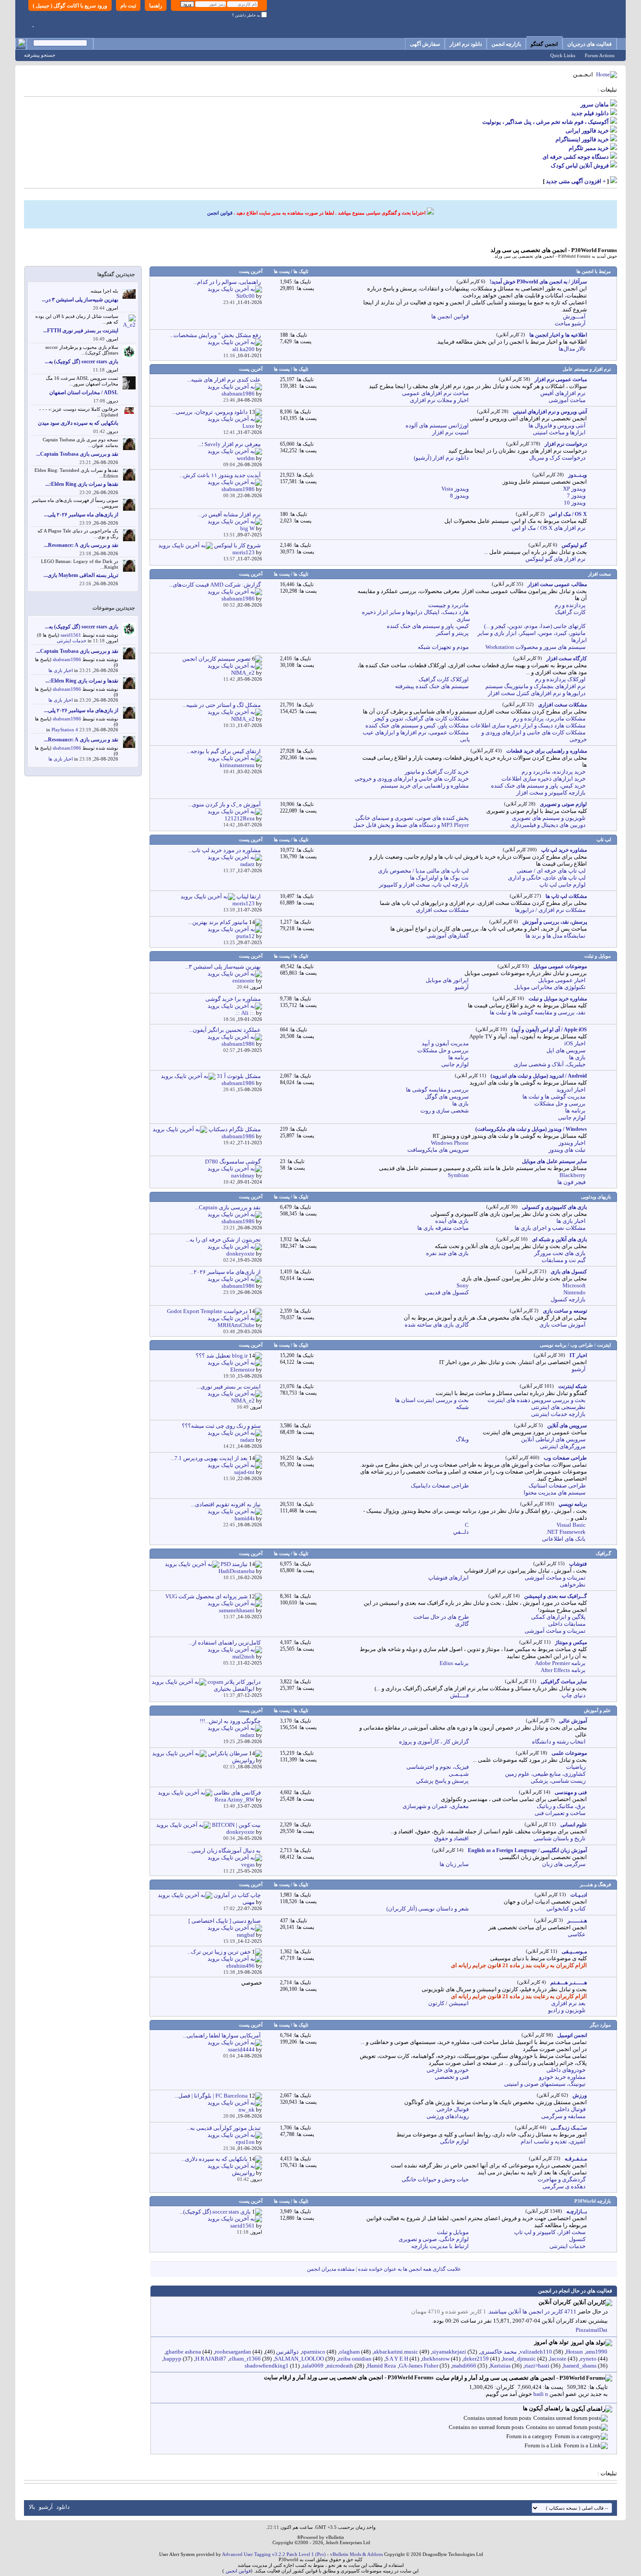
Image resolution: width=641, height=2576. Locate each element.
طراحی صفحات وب (565, 1458)
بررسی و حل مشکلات (443, 1050)
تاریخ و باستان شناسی (560, 1838)
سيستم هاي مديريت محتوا (555, 1493)
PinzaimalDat (592, 2330)
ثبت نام (128, 6)
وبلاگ (462, 1439)
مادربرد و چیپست (448, 605)
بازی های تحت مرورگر (560, 1253)
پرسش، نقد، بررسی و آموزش (555, 922)
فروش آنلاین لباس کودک (580, 165)
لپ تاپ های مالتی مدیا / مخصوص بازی (423, 871)
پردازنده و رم (570, 605)
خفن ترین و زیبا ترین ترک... (219, 1952)
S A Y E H (397, 2359)
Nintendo (575, 1292)
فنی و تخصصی (452, 2077)
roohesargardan (233, 2352)
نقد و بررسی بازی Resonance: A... (81, 545)
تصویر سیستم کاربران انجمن (217, 659)
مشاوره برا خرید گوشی (233, 999)
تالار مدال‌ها (572, 349)
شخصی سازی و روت (445, 1111)
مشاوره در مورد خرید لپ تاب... (224, 850)
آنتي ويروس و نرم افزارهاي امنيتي (550, 412)
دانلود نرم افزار (466, 44)
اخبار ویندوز (572, 1143)
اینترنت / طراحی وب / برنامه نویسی (575, 1345)
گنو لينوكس (574, 545)
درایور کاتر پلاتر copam (234, 1682)
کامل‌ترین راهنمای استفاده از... (225, 1643)
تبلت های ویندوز (567, 1150)
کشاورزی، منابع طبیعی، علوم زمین (545, 1774)
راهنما (156, 6)
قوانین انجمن (220, 213)
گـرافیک (603, 1553)
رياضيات (576, 1767)
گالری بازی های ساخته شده (437, 1325)
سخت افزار (600, 574)
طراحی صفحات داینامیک (440, 1486)
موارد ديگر (600, 2025)
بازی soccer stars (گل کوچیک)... (215, 2212)
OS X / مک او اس (568, 514)
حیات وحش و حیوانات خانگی (435, 2179)
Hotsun (575, 2352)
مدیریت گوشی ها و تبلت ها (554, 1097)
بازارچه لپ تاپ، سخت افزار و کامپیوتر (424, 885)
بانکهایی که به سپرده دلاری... (214, 2159)
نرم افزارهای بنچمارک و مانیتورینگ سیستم (535, 686)
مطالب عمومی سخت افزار (557, 584)
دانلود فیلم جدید (590, 113)
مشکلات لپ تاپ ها (566, 896)
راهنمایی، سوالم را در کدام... (227, 282)
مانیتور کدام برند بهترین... (218, 922)
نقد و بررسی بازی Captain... (228, 1207)
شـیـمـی (459, 1774)
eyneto (588, 2359)
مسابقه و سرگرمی (563, 2116)
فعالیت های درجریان (590, 44)
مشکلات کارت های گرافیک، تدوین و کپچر (421, 718)
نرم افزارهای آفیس (563, 393)
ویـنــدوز (578, 475)
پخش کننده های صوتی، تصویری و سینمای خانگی (412, 818)
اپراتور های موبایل (447, 980)
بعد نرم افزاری (568, 2003)
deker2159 (476, 2359)
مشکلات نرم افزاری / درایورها (550, 910)
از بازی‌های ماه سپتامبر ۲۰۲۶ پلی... (81, 515)
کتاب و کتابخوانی (566, 1909)
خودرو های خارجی (448, 2070)
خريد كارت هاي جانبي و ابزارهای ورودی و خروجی (412, 779)
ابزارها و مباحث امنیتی (559, 432)
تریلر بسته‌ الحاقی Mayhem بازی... (81, 575)
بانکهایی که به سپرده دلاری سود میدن (78, 423)
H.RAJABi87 (211, 2359)
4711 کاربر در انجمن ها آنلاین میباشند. (532, 2312)
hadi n (541, 2394)
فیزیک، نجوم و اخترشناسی (438, 1767)
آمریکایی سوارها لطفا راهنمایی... (222, 2035)
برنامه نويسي (573, 1504)
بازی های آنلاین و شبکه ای (559, 1239)
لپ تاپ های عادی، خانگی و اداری (547, 878)
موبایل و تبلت (598, 956)
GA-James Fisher (419, 2366)
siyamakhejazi (449, 2352)
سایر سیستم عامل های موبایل (554, 1161)
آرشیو (462, 987)
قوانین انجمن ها (450, 316)
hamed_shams (580, 2366)
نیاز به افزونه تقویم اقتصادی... (226, 1504)
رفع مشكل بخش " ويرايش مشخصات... (215, 335)
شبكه (462, 1407)
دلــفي (461, 1532)
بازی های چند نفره (447, 1253)
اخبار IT (578, 1355)
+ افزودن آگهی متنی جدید (576, 181)
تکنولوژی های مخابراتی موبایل (550, 987)
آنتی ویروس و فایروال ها (557, 425)
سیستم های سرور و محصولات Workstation (535, 647)
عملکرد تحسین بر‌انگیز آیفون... (225, 1030)
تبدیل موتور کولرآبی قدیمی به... (223, 2128)
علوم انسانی (574, 1825)
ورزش (580, 2095)
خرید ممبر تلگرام (589, 148)
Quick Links (563, 55)
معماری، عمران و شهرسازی (436, 1806)
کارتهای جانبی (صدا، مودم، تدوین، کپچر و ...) (535, 626)
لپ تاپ (604, 839)
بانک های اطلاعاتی (564, 1539)
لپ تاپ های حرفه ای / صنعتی (551, 871)
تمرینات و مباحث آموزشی (555, 1578)
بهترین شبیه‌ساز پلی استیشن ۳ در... (80, 300)
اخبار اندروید (571, 1090)
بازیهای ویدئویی (596, 1197)
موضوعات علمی (569, 1753)
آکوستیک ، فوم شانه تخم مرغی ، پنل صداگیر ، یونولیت (546, 122)
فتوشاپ (578, 1564)
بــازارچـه (577, 2211)
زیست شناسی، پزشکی (558, 1781)
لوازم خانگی (454, 2141)
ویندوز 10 (575, 503)
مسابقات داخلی (567, 1624)
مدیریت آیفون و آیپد (445, 1043)
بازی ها (577, 1057)
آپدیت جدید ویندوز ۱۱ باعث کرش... (220, 475)
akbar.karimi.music (396, 2352)
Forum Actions (600, 55)
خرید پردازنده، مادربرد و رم (554, 772)
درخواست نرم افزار (566, 444)
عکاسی (577, 1934)
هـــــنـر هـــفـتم (569, 1982)
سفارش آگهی (425, 44)
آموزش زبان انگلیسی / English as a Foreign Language (527, 1850)
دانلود (63, 2507)
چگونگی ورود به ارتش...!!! (230, 1721)
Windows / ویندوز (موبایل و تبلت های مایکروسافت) (531, 1129)
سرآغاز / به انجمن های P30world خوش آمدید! (538, 282)
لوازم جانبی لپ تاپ (563, 885)
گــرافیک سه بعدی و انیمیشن (556, 1596)
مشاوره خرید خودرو (562, 2077)
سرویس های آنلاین (567, 1426)
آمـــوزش (574, 316)
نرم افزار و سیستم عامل (587, 369)
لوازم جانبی (455, 1064)
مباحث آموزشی (567, 400)
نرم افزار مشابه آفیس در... (229, 514)
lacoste (558, 2359)
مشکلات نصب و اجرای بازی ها (550, 1228)
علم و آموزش (597, 1710)
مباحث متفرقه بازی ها (443, 1228)
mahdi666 (464, 2366)
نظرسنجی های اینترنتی (558, 1407)
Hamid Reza (382, 2366)
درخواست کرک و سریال (557, 458)
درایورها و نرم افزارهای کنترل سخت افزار (537, 693)
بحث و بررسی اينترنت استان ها (432, 1400)
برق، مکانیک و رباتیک (561, 1806)
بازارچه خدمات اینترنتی (558, 1414)
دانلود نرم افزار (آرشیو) (441, 458)
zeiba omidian (355, 2359)
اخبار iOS (575, 1043)
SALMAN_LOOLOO (299, 2359)
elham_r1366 (245, 2359)
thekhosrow (436, 2359)
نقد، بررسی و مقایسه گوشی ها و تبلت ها (538, 1012)
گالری (462, 1624)
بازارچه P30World (593, 2201)
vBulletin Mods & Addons (356, 2554)
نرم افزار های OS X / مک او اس (549, 528)
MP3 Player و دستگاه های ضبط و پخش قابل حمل (411, 825)
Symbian (458, 1175)
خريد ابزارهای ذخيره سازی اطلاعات (544, 779)
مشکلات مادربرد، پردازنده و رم (549, 718)
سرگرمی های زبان (564, 1864)
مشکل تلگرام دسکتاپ (235, 1129)
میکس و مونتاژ (571, 1642)
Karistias (500, 2366)
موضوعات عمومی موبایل (560, 966)
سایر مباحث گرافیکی (564, 1682)
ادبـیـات (579, 1895)
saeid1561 (71, 635)
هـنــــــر (577, 1921)
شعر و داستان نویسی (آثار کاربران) (428, 1909)
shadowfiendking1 (267, 2366)
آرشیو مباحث (570, 323)
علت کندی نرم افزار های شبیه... (224, 380)
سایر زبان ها (454, 1864)
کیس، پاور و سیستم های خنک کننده (428, 626)
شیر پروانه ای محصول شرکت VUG (206, 1596)
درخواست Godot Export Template (207, 1311)
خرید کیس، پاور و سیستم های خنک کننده (538, 786)
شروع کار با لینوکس (237, 545)
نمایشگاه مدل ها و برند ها (556, 936)
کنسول (577, 2239)
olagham (349, 2352)
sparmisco (314, 2352)
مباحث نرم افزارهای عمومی (435, 393)
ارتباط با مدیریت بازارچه (440, 2246)
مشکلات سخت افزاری (563, 705)
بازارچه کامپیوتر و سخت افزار (551, 793)
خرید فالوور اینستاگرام (582, 139)
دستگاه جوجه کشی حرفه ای (576, 157)
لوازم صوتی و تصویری (563, 804)
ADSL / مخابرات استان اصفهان (84, 392)
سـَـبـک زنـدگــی (569, 2128)
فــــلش (459, 1695)
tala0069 (313, 2366)
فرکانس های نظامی (237, 1793)
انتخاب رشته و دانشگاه (559, 1742)
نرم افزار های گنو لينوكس (556, 559)
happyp (172, 2359)
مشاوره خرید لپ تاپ (564, 850)
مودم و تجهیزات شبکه (443, 647)
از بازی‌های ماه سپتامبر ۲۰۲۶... (225, 1272)
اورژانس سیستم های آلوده (437, 425)
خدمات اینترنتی (568, 2246)
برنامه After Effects (563, 1670)
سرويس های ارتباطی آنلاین (553, 1439)
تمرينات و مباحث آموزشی (555, 1631)
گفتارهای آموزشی (448, 936)
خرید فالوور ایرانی (587, 131)
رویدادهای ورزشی (448, 2116)
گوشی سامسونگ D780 (233, 1162)
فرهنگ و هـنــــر (595, 1884)
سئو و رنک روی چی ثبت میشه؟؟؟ (221, 1426)
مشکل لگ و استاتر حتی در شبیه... (222, 705)
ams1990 (597, 2352)
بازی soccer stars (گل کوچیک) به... (82, 362)
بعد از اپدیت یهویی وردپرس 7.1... (209, 1458)
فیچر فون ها (571, 1182)
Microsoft (574, 1285)
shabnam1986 (67, 659)
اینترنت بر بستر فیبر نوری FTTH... (81, 331)
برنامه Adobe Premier (560, 1663)
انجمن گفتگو (544, 44)
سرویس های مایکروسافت (438, 1150)
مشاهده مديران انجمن (331, 2269)
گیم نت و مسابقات (564, 1260)
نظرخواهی (573, 1585)
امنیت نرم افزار (450, 432)
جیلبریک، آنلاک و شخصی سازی (550, 1064)
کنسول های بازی (569, 1272)
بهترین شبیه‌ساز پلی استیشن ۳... (223, 967)
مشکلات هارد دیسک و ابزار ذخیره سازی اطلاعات (528, 725)
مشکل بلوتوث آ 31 (239, 1076)
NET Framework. (566, 1532)
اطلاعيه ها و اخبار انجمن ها (558, 335)
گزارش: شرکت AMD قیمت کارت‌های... (215, 585)
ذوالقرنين (287, 2352)
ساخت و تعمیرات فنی (560, 1813)
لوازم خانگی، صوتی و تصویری (434, 2239)
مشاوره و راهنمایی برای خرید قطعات (547, 751)
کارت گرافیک (570, 612)
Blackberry (573, 1175)
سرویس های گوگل (447, 1097)
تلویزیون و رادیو (567, 2010)
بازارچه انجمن (506, 44)
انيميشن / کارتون (448, 2003)
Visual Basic (571, 1525)
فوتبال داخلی (570, 2109)
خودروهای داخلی (566, 2070)
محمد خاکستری (498, 2352)
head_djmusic (519, 2359)
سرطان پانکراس (228, 1753)
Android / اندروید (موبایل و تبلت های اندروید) (539, 1076)
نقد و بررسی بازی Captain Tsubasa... (77, 454)
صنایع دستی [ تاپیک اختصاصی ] (225, 1921)
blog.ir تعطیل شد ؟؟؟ (222, 1356)
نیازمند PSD (234, 1564)
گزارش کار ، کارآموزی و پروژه (434, 1742)
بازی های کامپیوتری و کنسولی (554, 1207)
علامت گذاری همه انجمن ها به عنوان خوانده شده (409, 2269)
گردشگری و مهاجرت (562, 2179)
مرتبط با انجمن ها (594, 271)
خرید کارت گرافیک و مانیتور (437, 772)
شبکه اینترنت (573, 1386)
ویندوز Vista (455, 489)
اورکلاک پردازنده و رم (560, 679)
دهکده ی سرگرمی (564, 2186)
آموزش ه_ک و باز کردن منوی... (224, 804)
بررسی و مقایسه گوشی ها (437, 1090)
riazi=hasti (537, 2366)
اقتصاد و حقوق (452, 1838)
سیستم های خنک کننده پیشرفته (432, 686)
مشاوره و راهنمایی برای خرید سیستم (425, 786)
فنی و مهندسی (571, 1792)
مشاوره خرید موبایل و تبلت (558, 999)
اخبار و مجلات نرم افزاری (439, 400)
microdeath (340, 2366)
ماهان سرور (595, 104)
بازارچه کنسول (568, 1299)
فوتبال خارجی (453, 2109)
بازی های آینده (452, 1221)
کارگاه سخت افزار (567, 659)
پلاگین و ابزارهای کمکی (558, 1617)
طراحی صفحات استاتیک (557, 1486)
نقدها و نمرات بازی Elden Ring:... (82, 484)
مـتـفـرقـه (576, 2159)
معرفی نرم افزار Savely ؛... (229, 444)
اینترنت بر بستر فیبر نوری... (229, 1387)
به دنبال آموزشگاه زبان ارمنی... (224, 1851)
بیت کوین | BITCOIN (236, 1825)
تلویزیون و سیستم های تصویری (549, 818)
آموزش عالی (573, 1721)
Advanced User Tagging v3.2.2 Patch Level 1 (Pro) (274, 2554)
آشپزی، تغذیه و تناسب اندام (553, 2141)
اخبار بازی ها (571, 1221)
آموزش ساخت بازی (563, 1325)
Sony (463, 1285)
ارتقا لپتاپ (249, 896)
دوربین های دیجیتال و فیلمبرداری (548, 825)
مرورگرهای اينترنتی (563, 1446)
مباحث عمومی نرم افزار (561, 379)
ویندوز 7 (576, 496)
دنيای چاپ (574, 1695)
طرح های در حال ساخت (441, 1617)
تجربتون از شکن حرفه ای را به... (223, 1240)
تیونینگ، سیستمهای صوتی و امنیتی (545, 2084)
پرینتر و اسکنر (452, 633)
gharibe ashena (183, 2352)
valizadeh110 (536, 2352)
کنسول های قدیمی (447, 1292)
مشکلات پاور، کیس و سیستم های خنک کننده (417, 725)
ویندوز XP (574, 489)
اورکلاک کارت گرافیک (444, 679)
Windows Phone (450, 1143)
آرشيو (46, 2507)
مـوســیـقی (574, 1952)
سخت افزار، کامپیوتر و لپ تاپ (550, 2232)
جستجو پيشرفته (40, 55)
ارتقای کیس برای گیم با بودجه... (224, 751)
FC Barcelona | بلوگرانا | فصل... (211, 2096)
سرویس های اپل (566, 1050)
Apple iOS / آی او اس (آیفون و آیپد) (549, 1030)
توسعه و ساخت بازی (565, 1311)
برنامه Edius (454, 1663)
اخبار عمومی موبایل (562, 980)
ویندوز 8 (459, 496)
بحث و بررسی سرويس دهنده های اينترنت (537, 1400)
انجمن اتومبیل (572, 2035)
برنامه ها (459, 1057)
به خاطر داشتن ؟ (247, 15)
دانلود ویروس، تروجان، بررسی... (210, 412)
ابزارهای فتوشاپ (448, 1578)
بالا (32, 2507)
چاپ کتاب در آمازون (237, 1895)
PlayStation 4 (65, 730)
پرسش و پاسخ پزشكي (442, 1781)
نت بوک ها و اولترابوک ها (439, 878)
